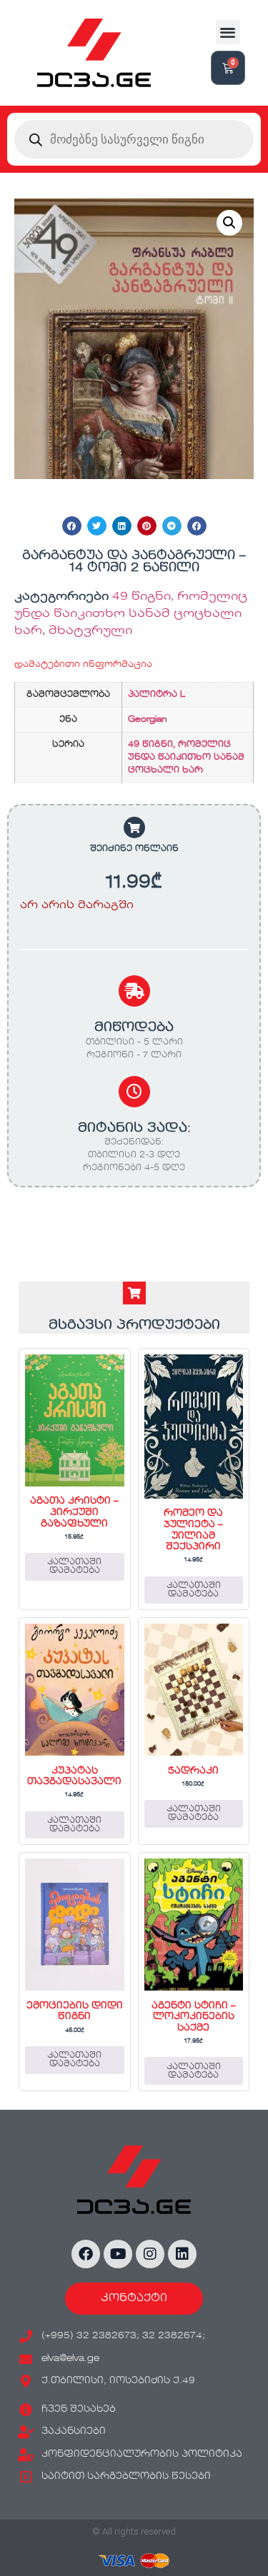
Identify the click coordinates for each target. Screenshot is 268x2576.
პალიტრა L (157, 695)
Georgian (148, 720)
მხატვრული (90, 631)
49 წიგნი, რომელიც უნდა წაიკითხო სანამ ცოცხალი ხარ (131, 614)
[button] (228, 32)
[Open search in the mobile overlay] (134, 139)
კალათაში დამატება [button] (74, 1566)
